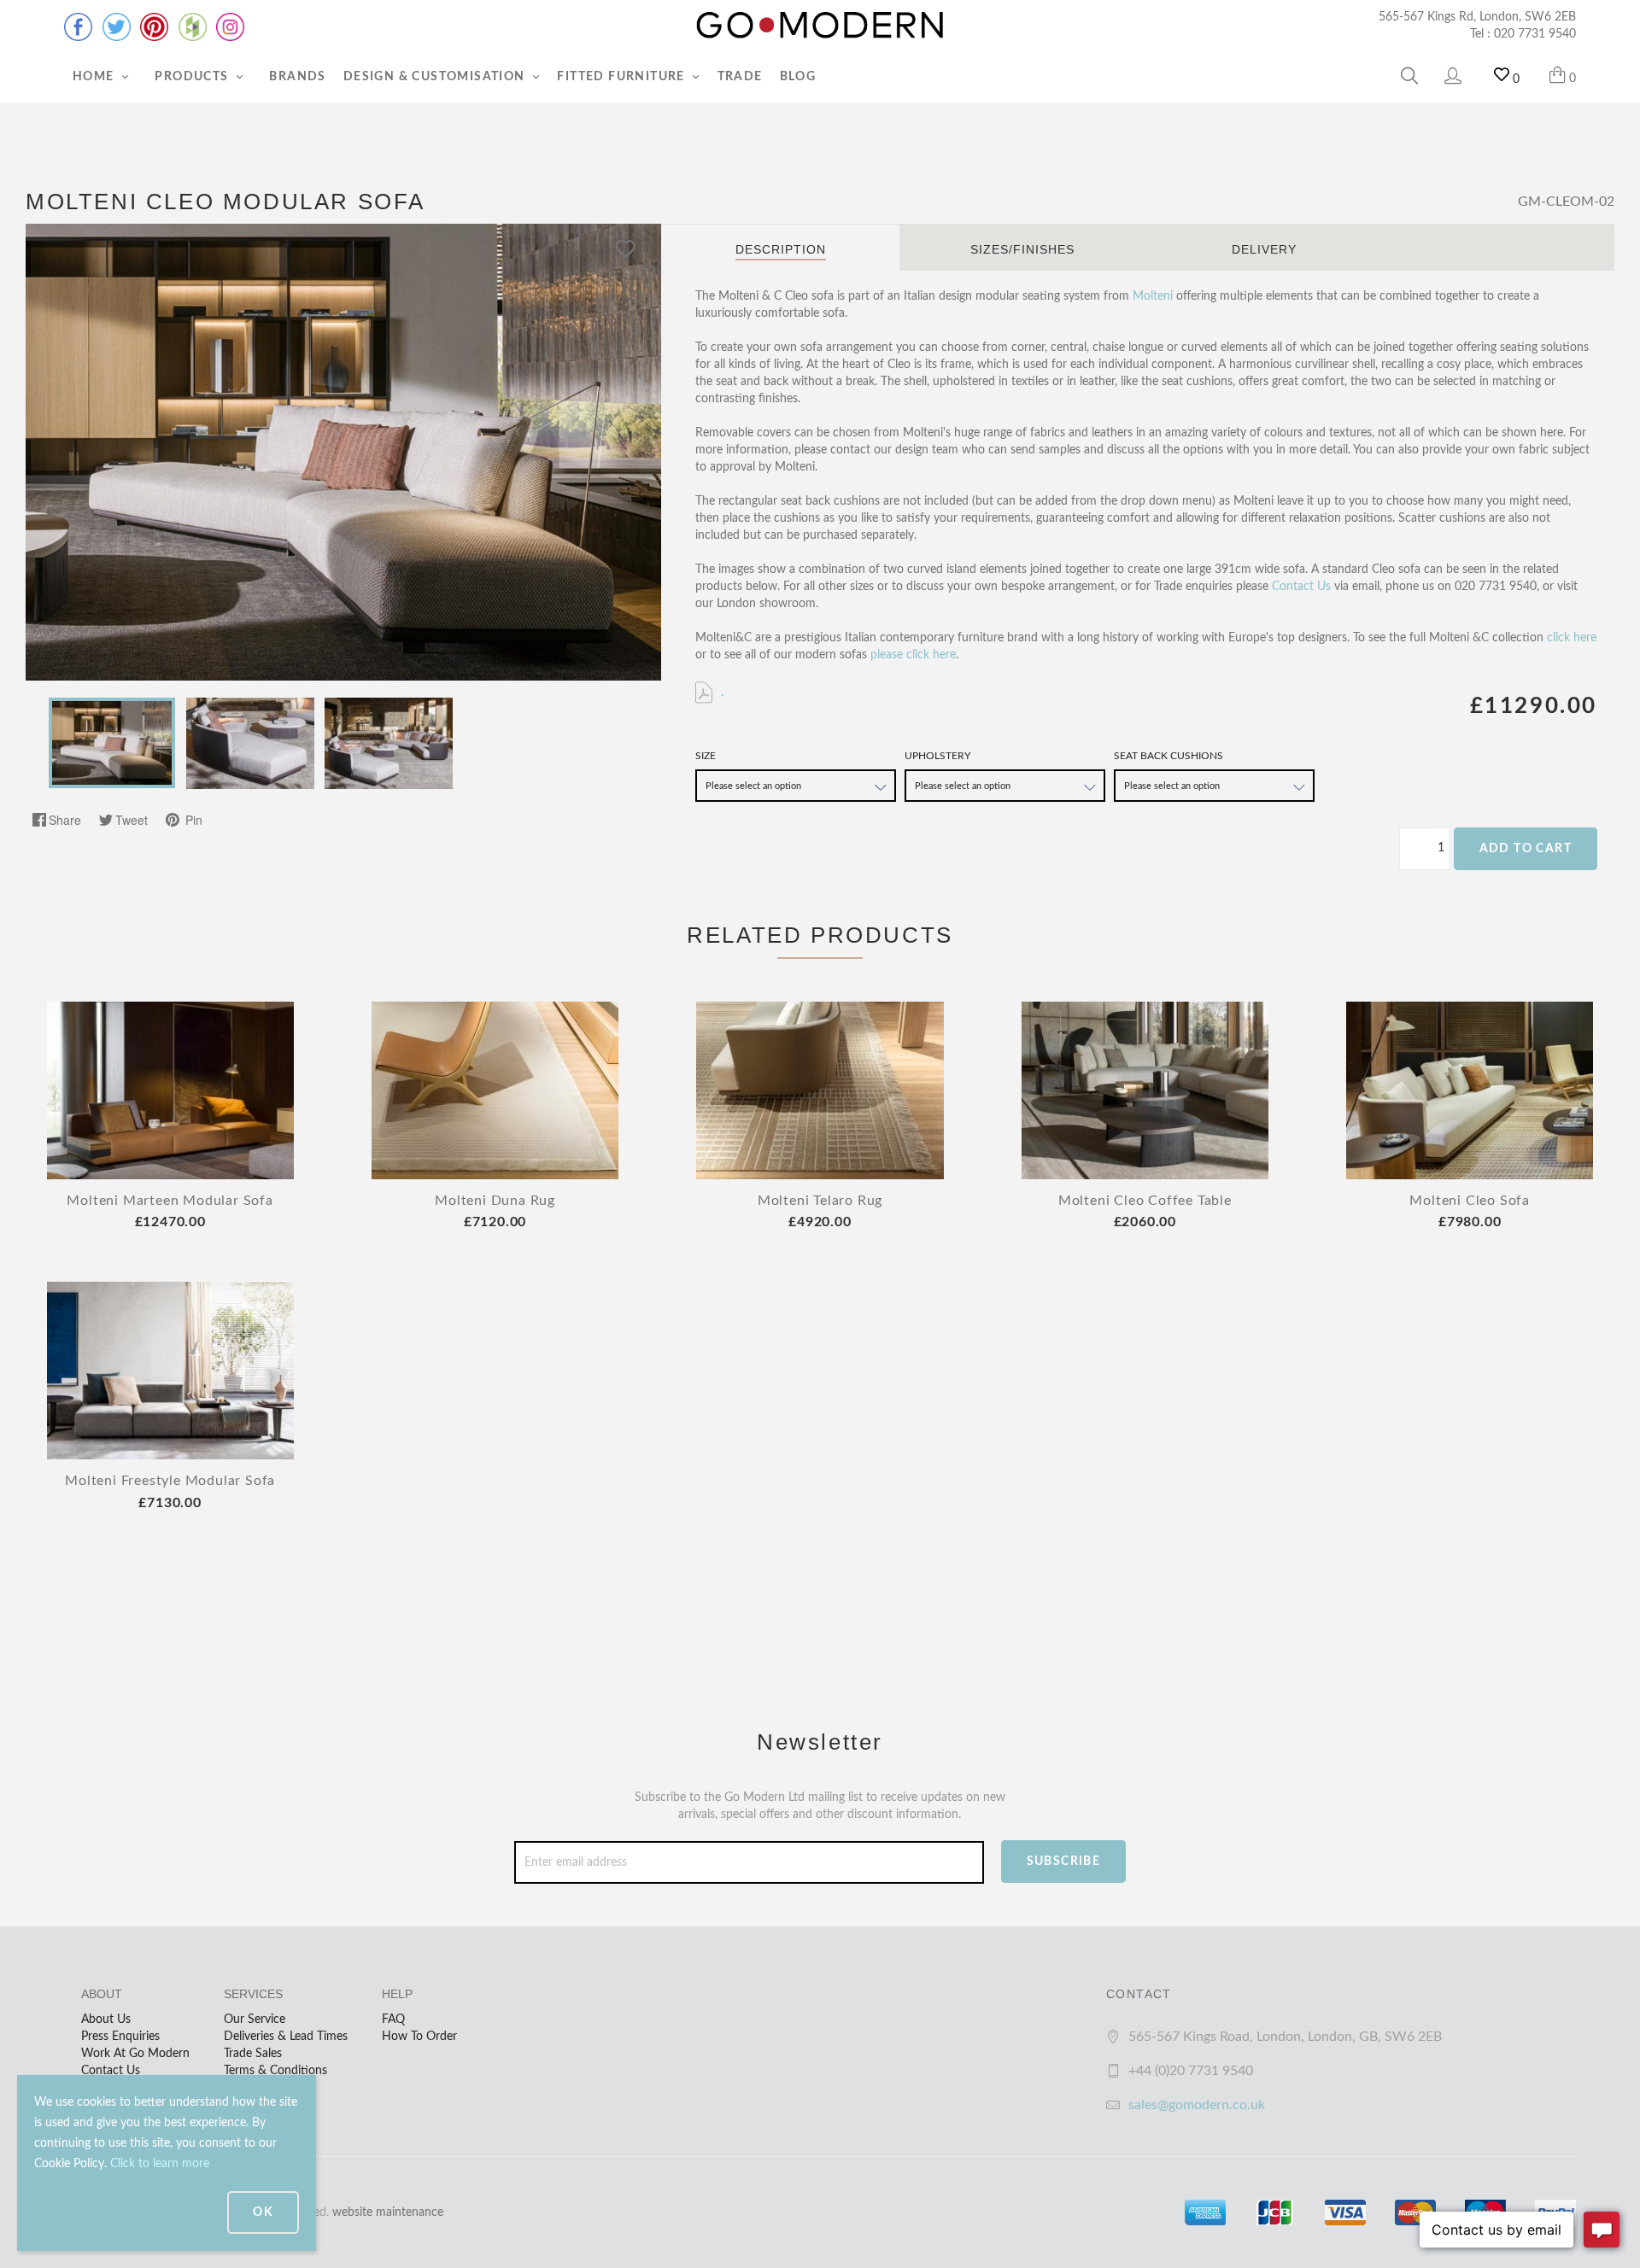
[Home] (820, 26)
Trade (740, 77)
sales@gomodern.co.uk (1197, 2105)
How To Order (419, 2037)
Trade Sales (253, 2054)
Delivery (1264, 249)
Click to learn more (160, 2164)
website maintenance (388, 2212)
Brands (297, 77)
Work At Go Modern (135, 2054)
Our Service (255, 2020)
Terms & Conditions (275, 2071)
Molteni (1153, 296)
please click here (913, 655)
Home (95, 77)
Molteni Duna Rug (495, 1201)
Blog (798, 77)
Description (781, 249)
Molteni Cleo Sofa (1470, 1201)
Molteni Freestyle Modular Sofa (170, 1481)
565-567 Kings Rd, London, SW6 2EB (1477, 17)
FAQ (393, 2020)
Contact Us (1301, 587)
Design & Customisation (436, 77)
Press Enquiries (120, 2037)
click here (1572, 638)
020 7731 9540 (1535, 34)
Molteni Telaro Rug (820, 1201)
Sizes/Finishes (1022, 249)
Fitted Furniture (623, 77)
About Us (106, 2020)
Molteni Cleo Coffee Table (1145, 1201)
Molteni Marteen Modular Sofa (170, 1201)
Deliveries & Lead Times (286, 2037)
